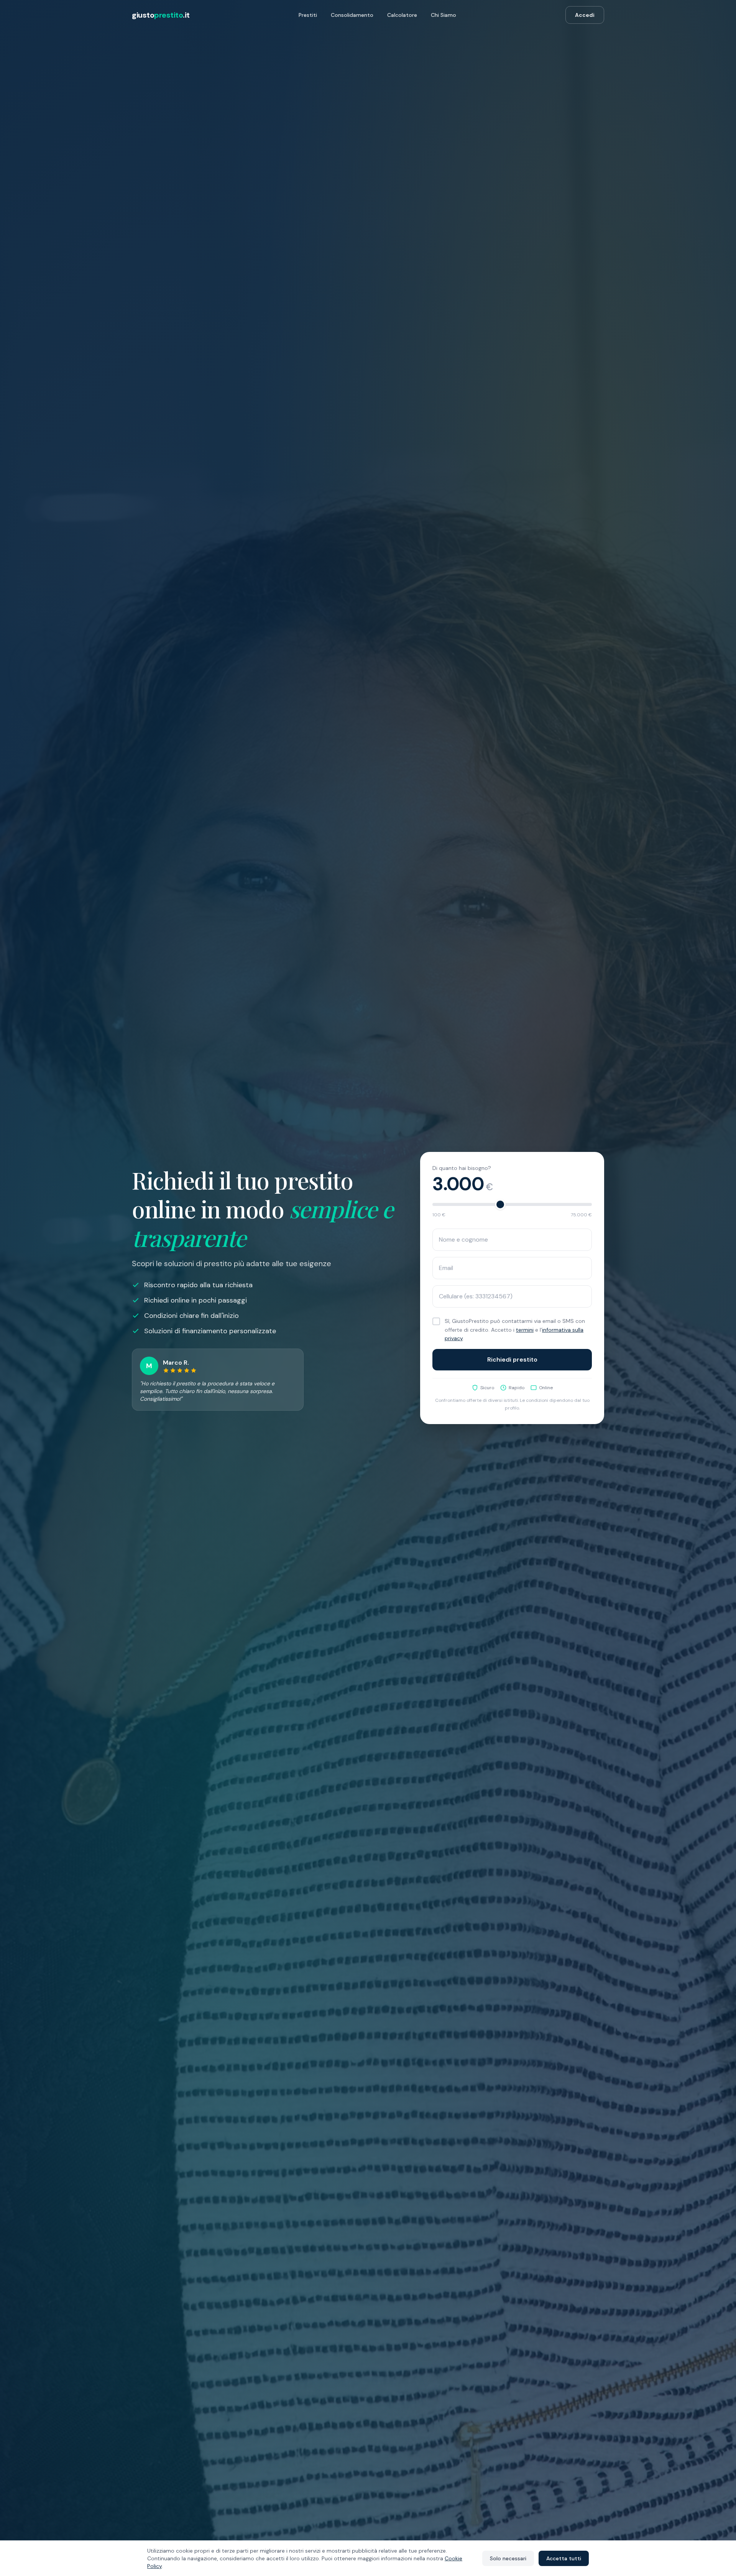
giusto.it (161, 15)
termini (525, 1330)
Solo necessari (508, 2558)
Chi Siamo (444, 15)
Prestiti (308, 15)
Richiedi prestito (512, 1359)
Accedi (585, 15)
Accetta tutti (564, 2558)
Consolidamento (352, 15)
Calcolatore (402, 15)
